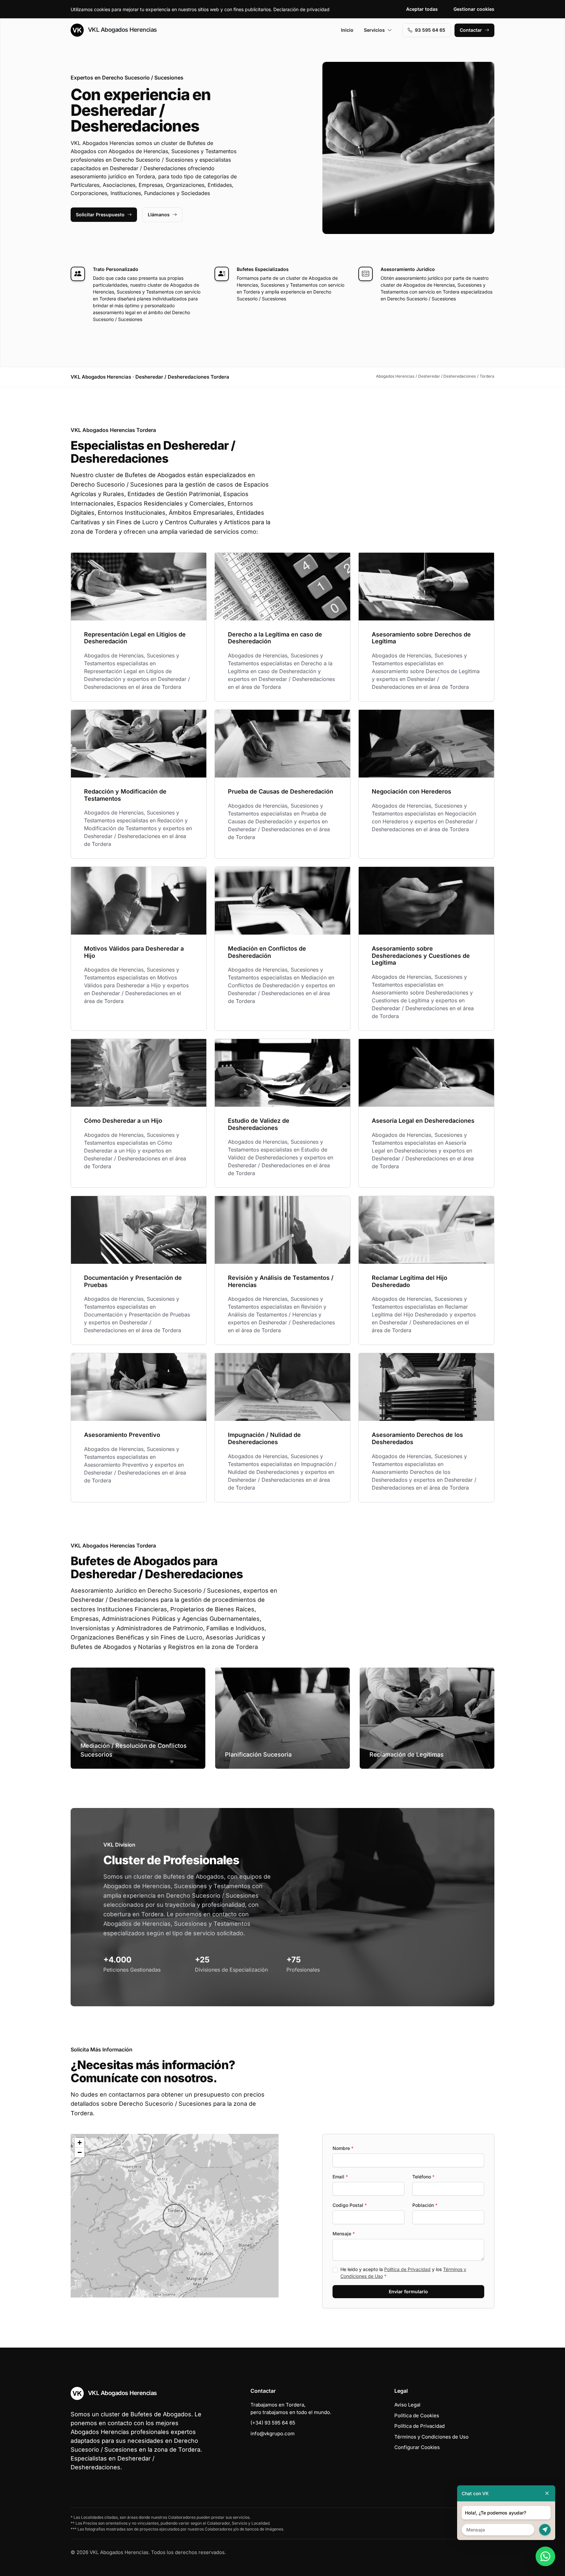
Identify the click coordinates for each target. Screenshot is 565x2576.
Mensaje (344, 2234)
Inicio (347, 30)
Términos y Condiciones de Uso (431, 2437)
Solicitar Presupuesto (100, 215)
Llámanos (159, 215)
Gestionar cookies (474, 9)
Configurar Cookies (417, 2447)
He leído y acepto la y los (403, 2273)
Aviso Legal (407, 2405)
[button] (175, 2216)
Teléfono (423, 2177)
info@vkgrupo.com (273, 2433)
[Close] (547, 2493)
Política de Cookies (417, 2415)
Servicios (374, 30)
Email (340, 2177)
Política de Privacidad (407, 2269)
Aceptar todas (422, 9)
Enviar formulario (408, 2291)
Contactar (471, 30)
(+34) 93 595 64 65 (273, 2423)
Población (425, 2205)
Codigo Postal (350, 2205)
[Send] (545, 2530)
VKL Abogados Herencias (122, 30)
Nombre (343, 2148)
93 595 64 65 (430, 30)
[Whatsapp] (545, 2556)
